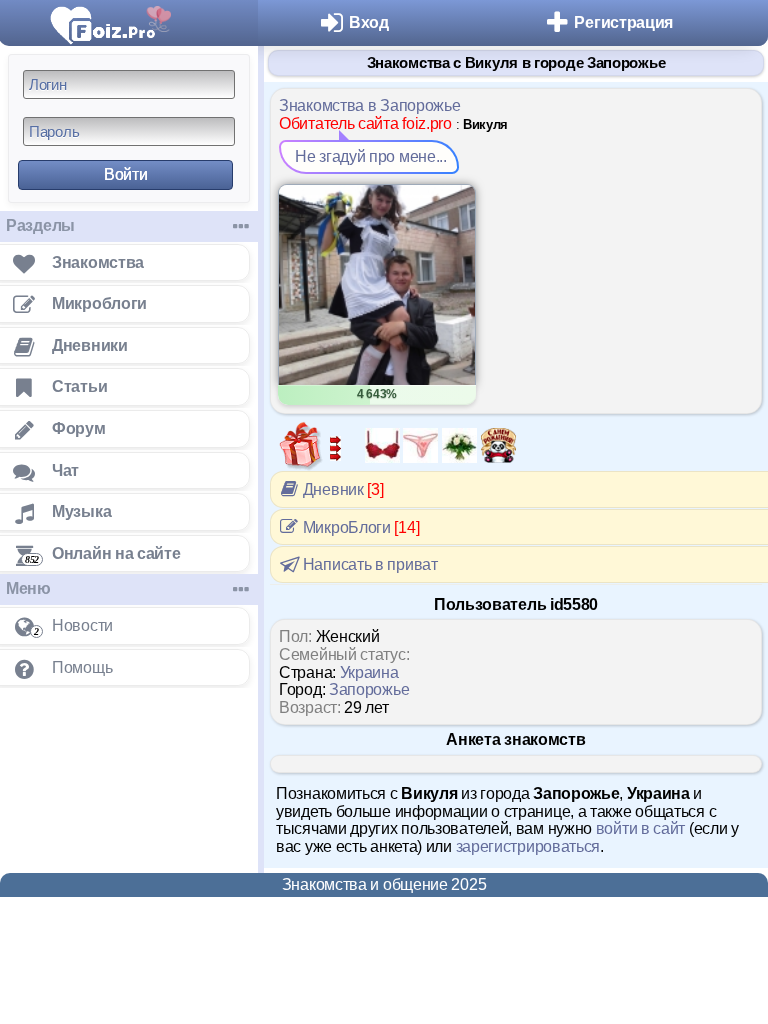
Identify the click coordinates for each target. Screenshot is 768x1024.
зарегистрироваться (528, 846)
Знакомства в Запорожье (369, 105)
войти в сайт (640, 828)
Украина (369, 672)
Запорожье (369, 689)
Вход (369, 22)
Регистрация (623, 22)
